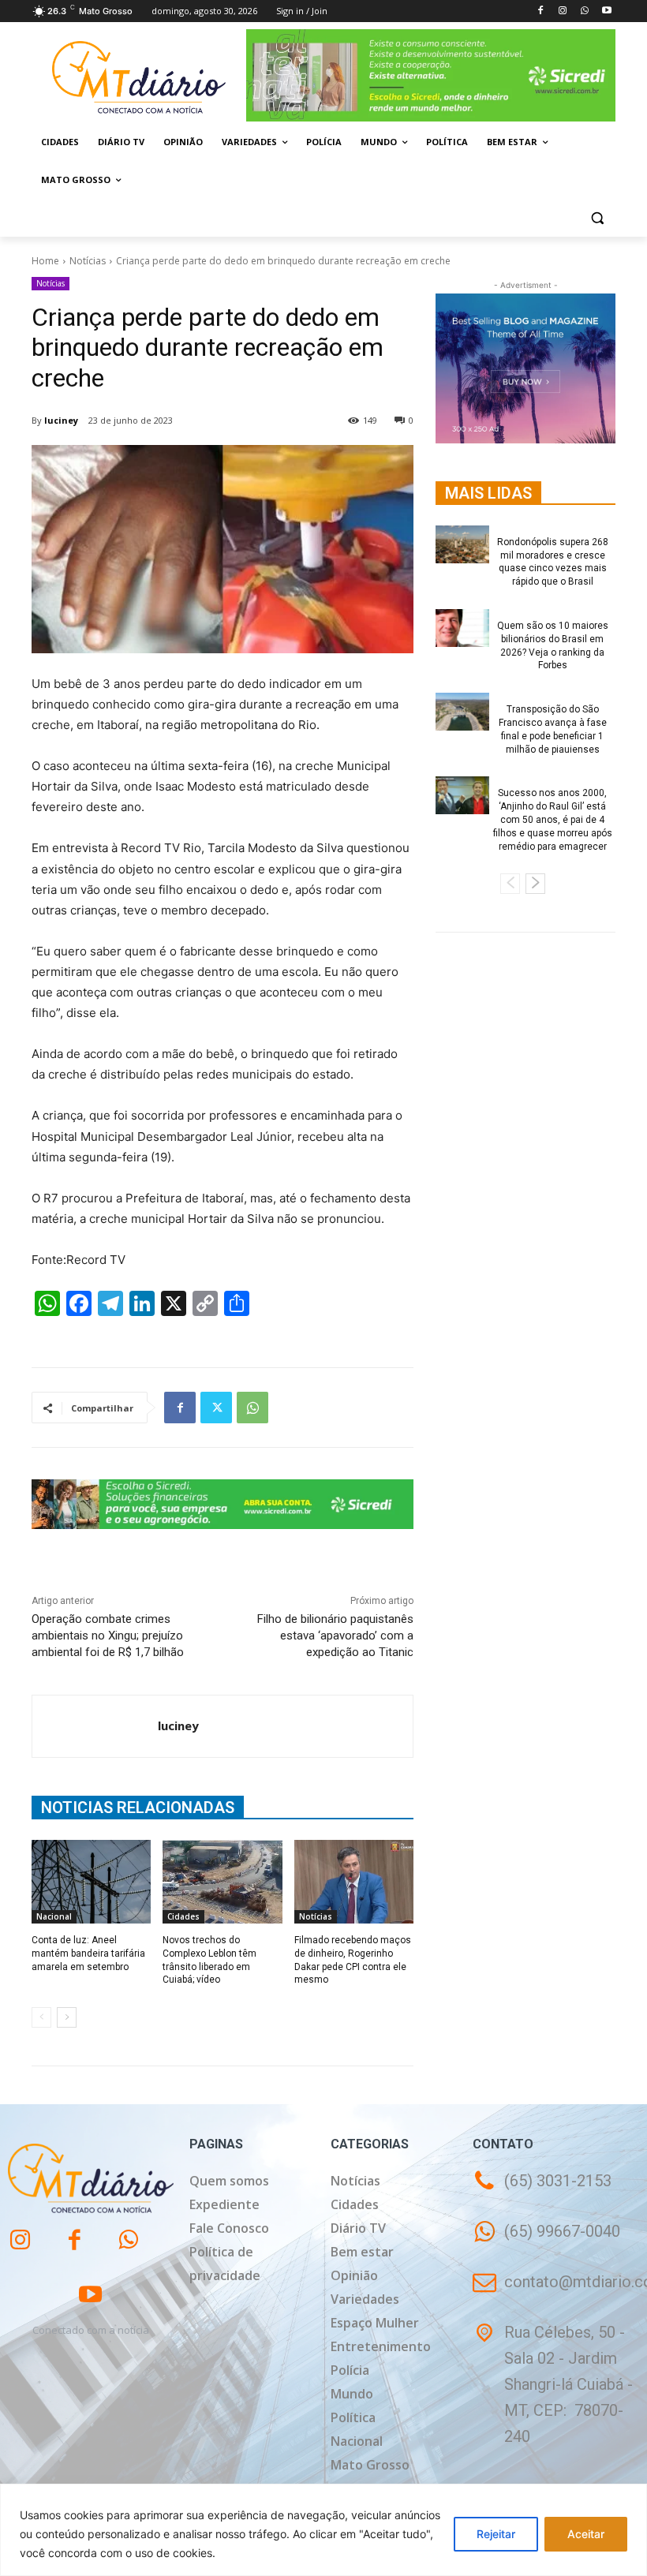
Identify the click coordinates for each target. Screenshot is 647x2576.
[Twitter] (216, 1408)
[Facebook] (541, 11)
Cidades (183, 1916)
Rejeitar (496, 2534)
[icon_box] (546, 2243)
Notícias (88, 261)
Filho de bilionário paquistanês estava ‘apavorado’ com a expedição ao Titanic (335, 1636)
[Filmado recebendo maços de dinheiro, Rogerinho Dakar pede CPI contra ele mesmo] (354, 1882)
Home (45, 261)
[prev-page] (41, 2017)
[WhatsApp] (584, 11)
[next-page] (67, 2017)
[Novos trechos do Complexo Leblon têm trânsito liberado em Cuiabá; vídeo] (222, 1882)
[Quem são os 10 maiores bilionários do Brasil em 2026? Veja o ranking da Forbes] (462, 628)
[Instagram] (563, 11)
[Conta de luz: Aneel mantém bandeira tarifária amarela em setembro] (91, 1882)
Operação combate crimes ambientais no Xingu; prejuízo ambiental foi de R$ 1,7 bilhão (108, 1636)
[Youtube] (606, 11)
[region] (323, 2530)
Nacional (54, 1916)
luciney (61, 420)
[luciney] (95, 1726)
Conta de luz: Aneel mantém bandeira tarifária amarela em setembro (88, 1953)
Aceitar (586, 2534)
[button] (597, 218)
